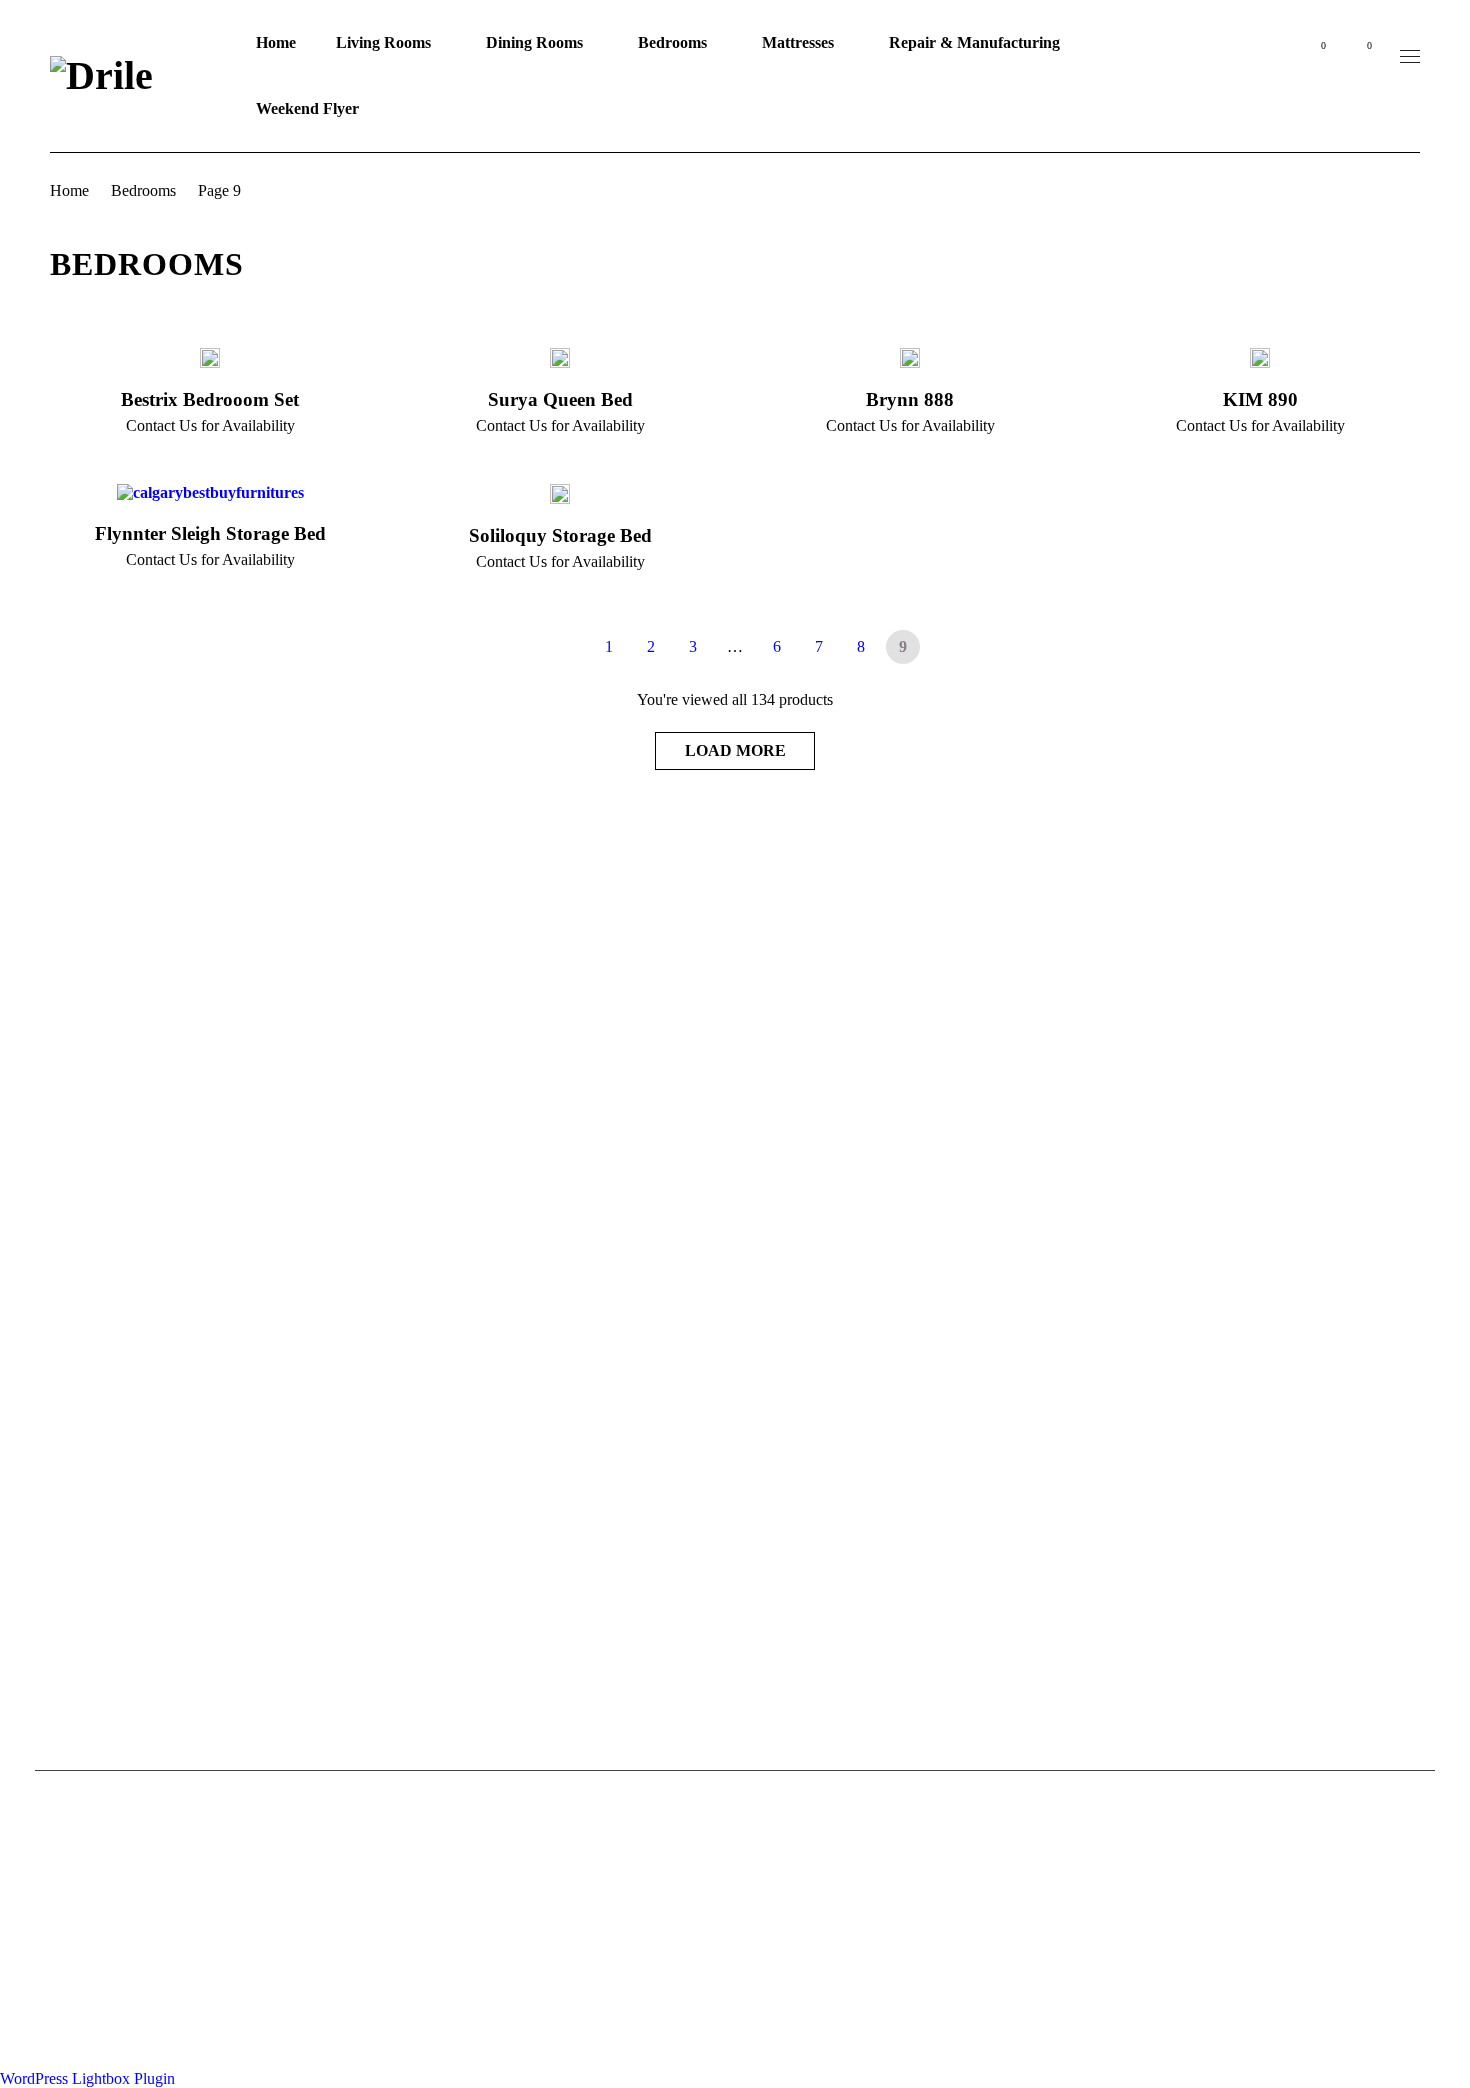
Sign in (1270, 56)
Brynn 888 (910, 399)
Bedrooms (143, 190)
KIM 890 (1260, 399)
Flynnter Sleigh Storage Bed (210, 533)
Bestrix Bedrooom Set (210, 399)
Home (69, 190)
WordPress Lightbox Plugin (87, 2078)
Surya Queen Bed (560, 399)
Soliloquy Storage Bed (560, 535)
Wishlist (1322, 45)
